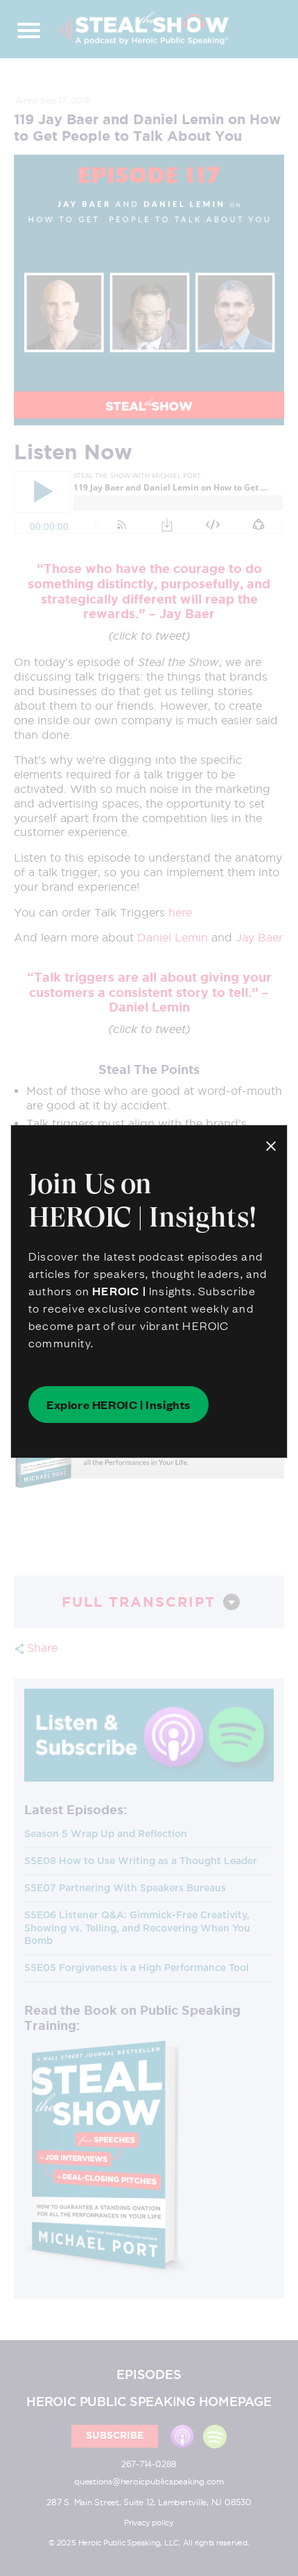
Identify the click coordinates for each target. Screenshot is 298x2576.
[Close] (271, 1144)
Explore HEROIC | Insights (119, 1404)
